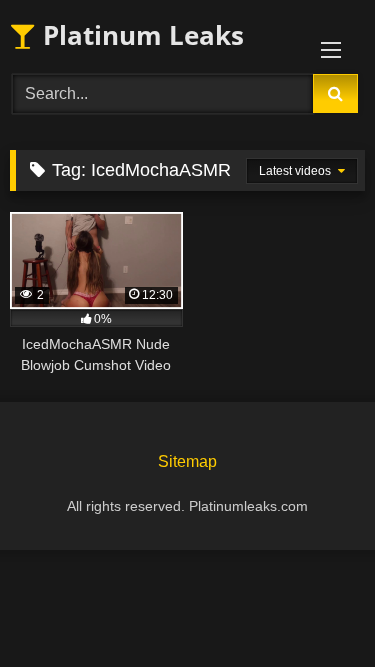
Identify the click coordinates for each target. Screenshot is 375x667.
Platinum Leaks (140, 35)
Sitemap (187, 461)
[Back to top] (313, 607)
